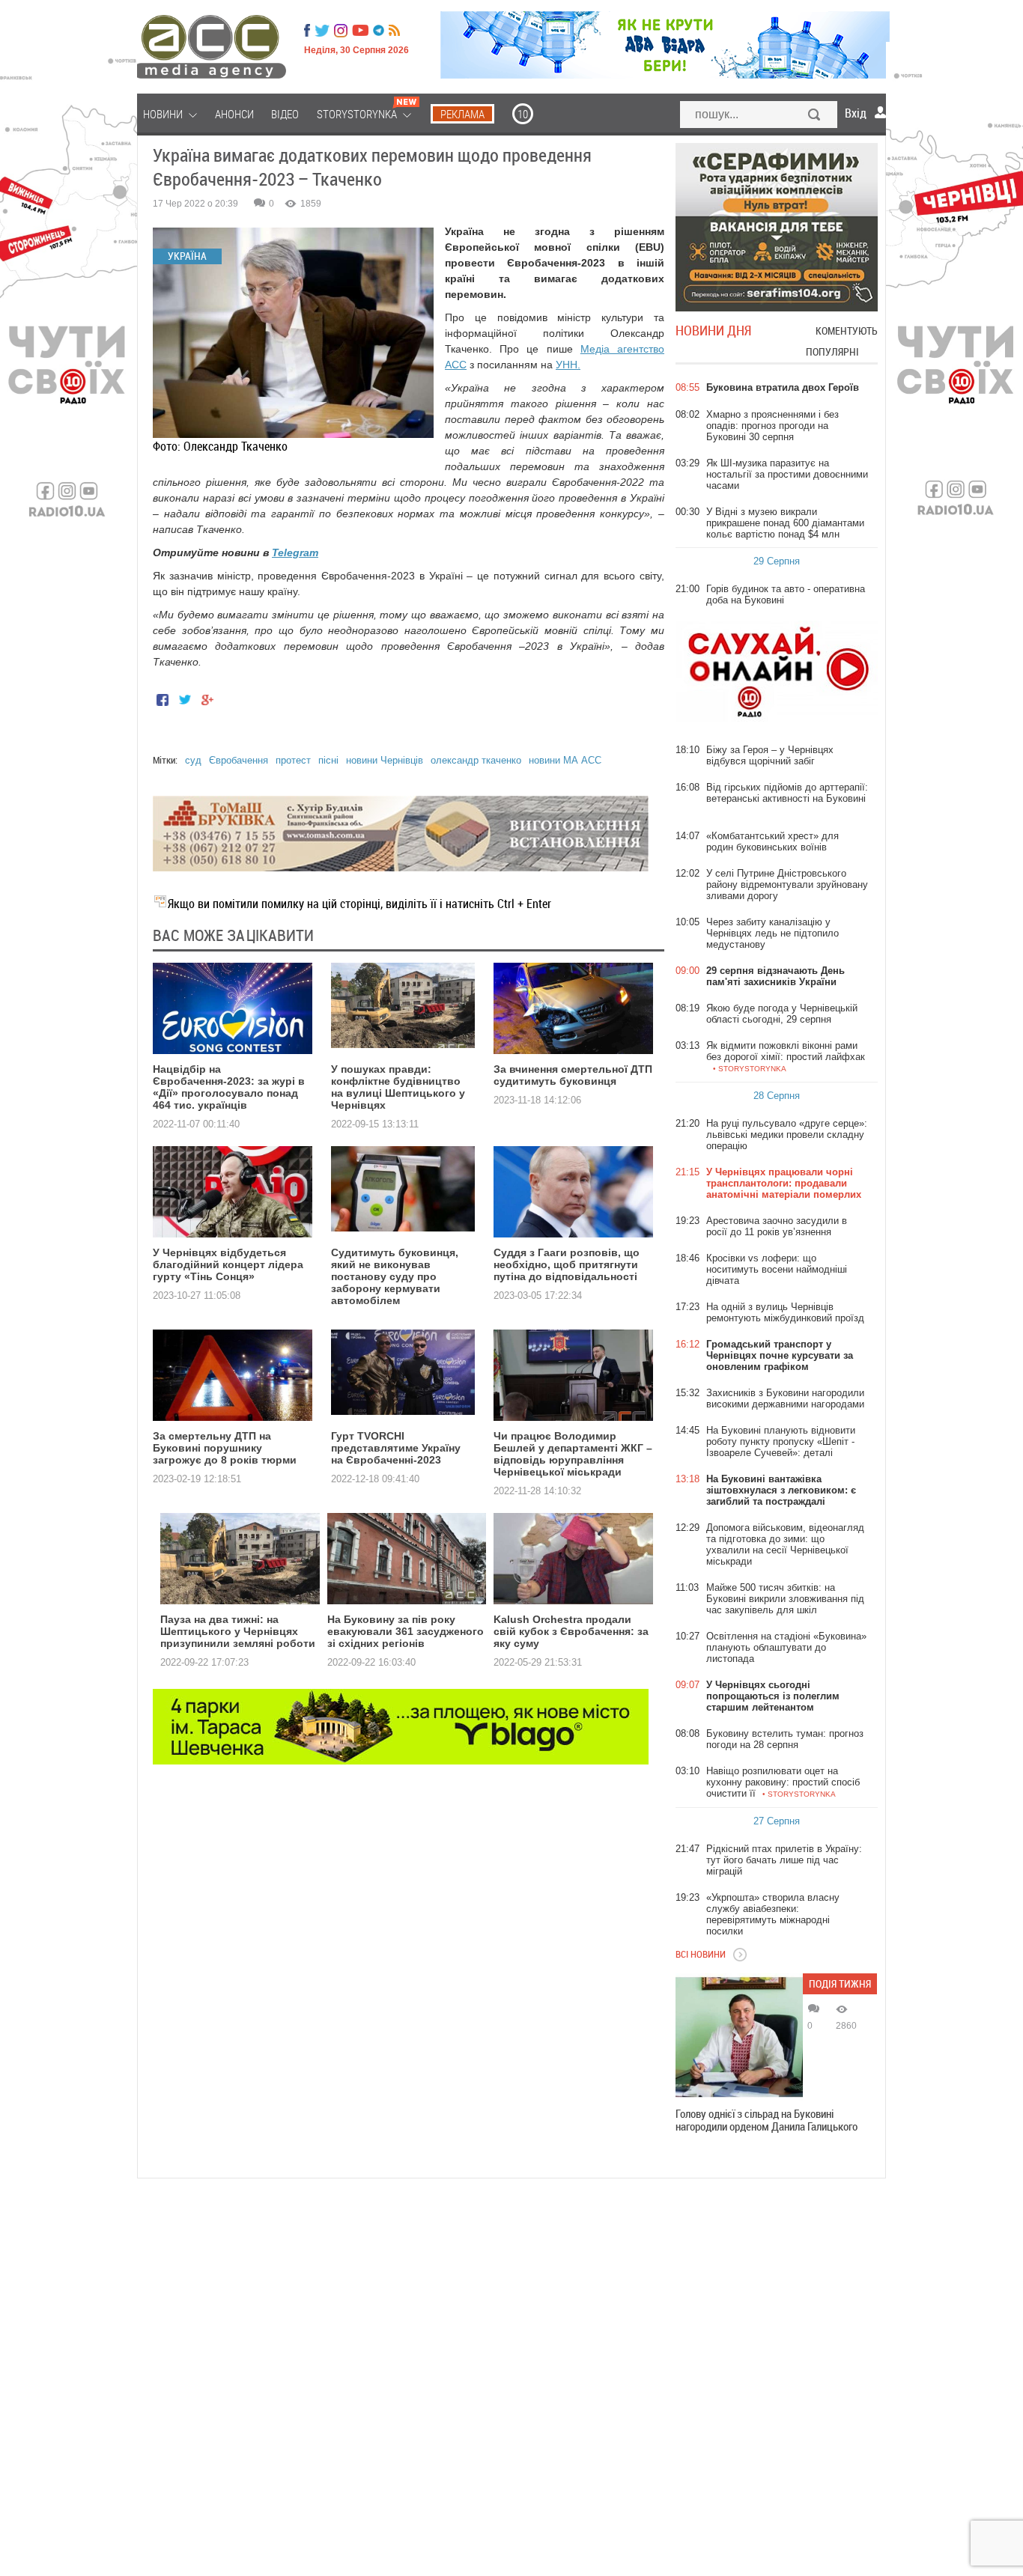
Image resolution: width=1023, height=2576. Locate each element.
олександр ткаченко (476, 760)
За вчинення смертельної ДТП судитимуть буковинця (573, 1075)
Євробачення (239, 760)
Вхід (856, 113)
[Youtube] (360, 31)
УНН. (568, 365)
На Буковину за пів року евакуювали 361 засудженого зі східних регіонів (406, 1631)
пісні (328, 760)
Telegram (295, 552)
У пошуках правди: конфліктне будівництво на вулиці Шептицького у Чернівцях (398, 1087)
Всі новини (701, 1954)
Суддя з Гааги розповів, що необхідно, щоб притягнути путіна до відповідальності (567, 1264)
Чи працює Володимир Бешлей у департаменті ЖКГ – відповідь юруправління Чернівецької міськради (573, 1454)
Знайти (815, 116)
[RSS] (394, 31)
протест (293, 760)
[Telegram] (379, 31)
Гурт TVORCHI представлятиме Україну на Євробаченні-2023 (396, 1448)
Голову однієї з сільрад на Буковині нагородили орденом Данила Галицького (767, 2120)
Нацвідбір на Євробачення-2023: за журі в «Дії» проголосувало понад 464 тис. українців (229, 1087)
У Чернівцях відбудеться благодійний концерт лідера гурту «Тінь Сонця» (228, 1264)
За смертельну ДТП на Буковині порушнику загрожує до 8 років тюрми (225, 1448)
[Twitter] (322, 31)
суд (193, 760)
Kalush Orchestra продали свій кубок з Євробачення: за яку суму (571, 1631)
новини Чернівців (385, 760)
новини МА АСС (565, 760)
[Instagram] (342, 31)
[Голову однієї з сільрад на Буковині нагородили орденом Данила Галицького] (739, 2037)
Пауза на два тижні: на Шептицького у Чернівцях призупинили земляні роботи (238, 1631)
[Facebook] (307, 31)
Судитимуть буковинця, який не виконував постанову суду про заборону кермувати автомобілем (395, 1276)
